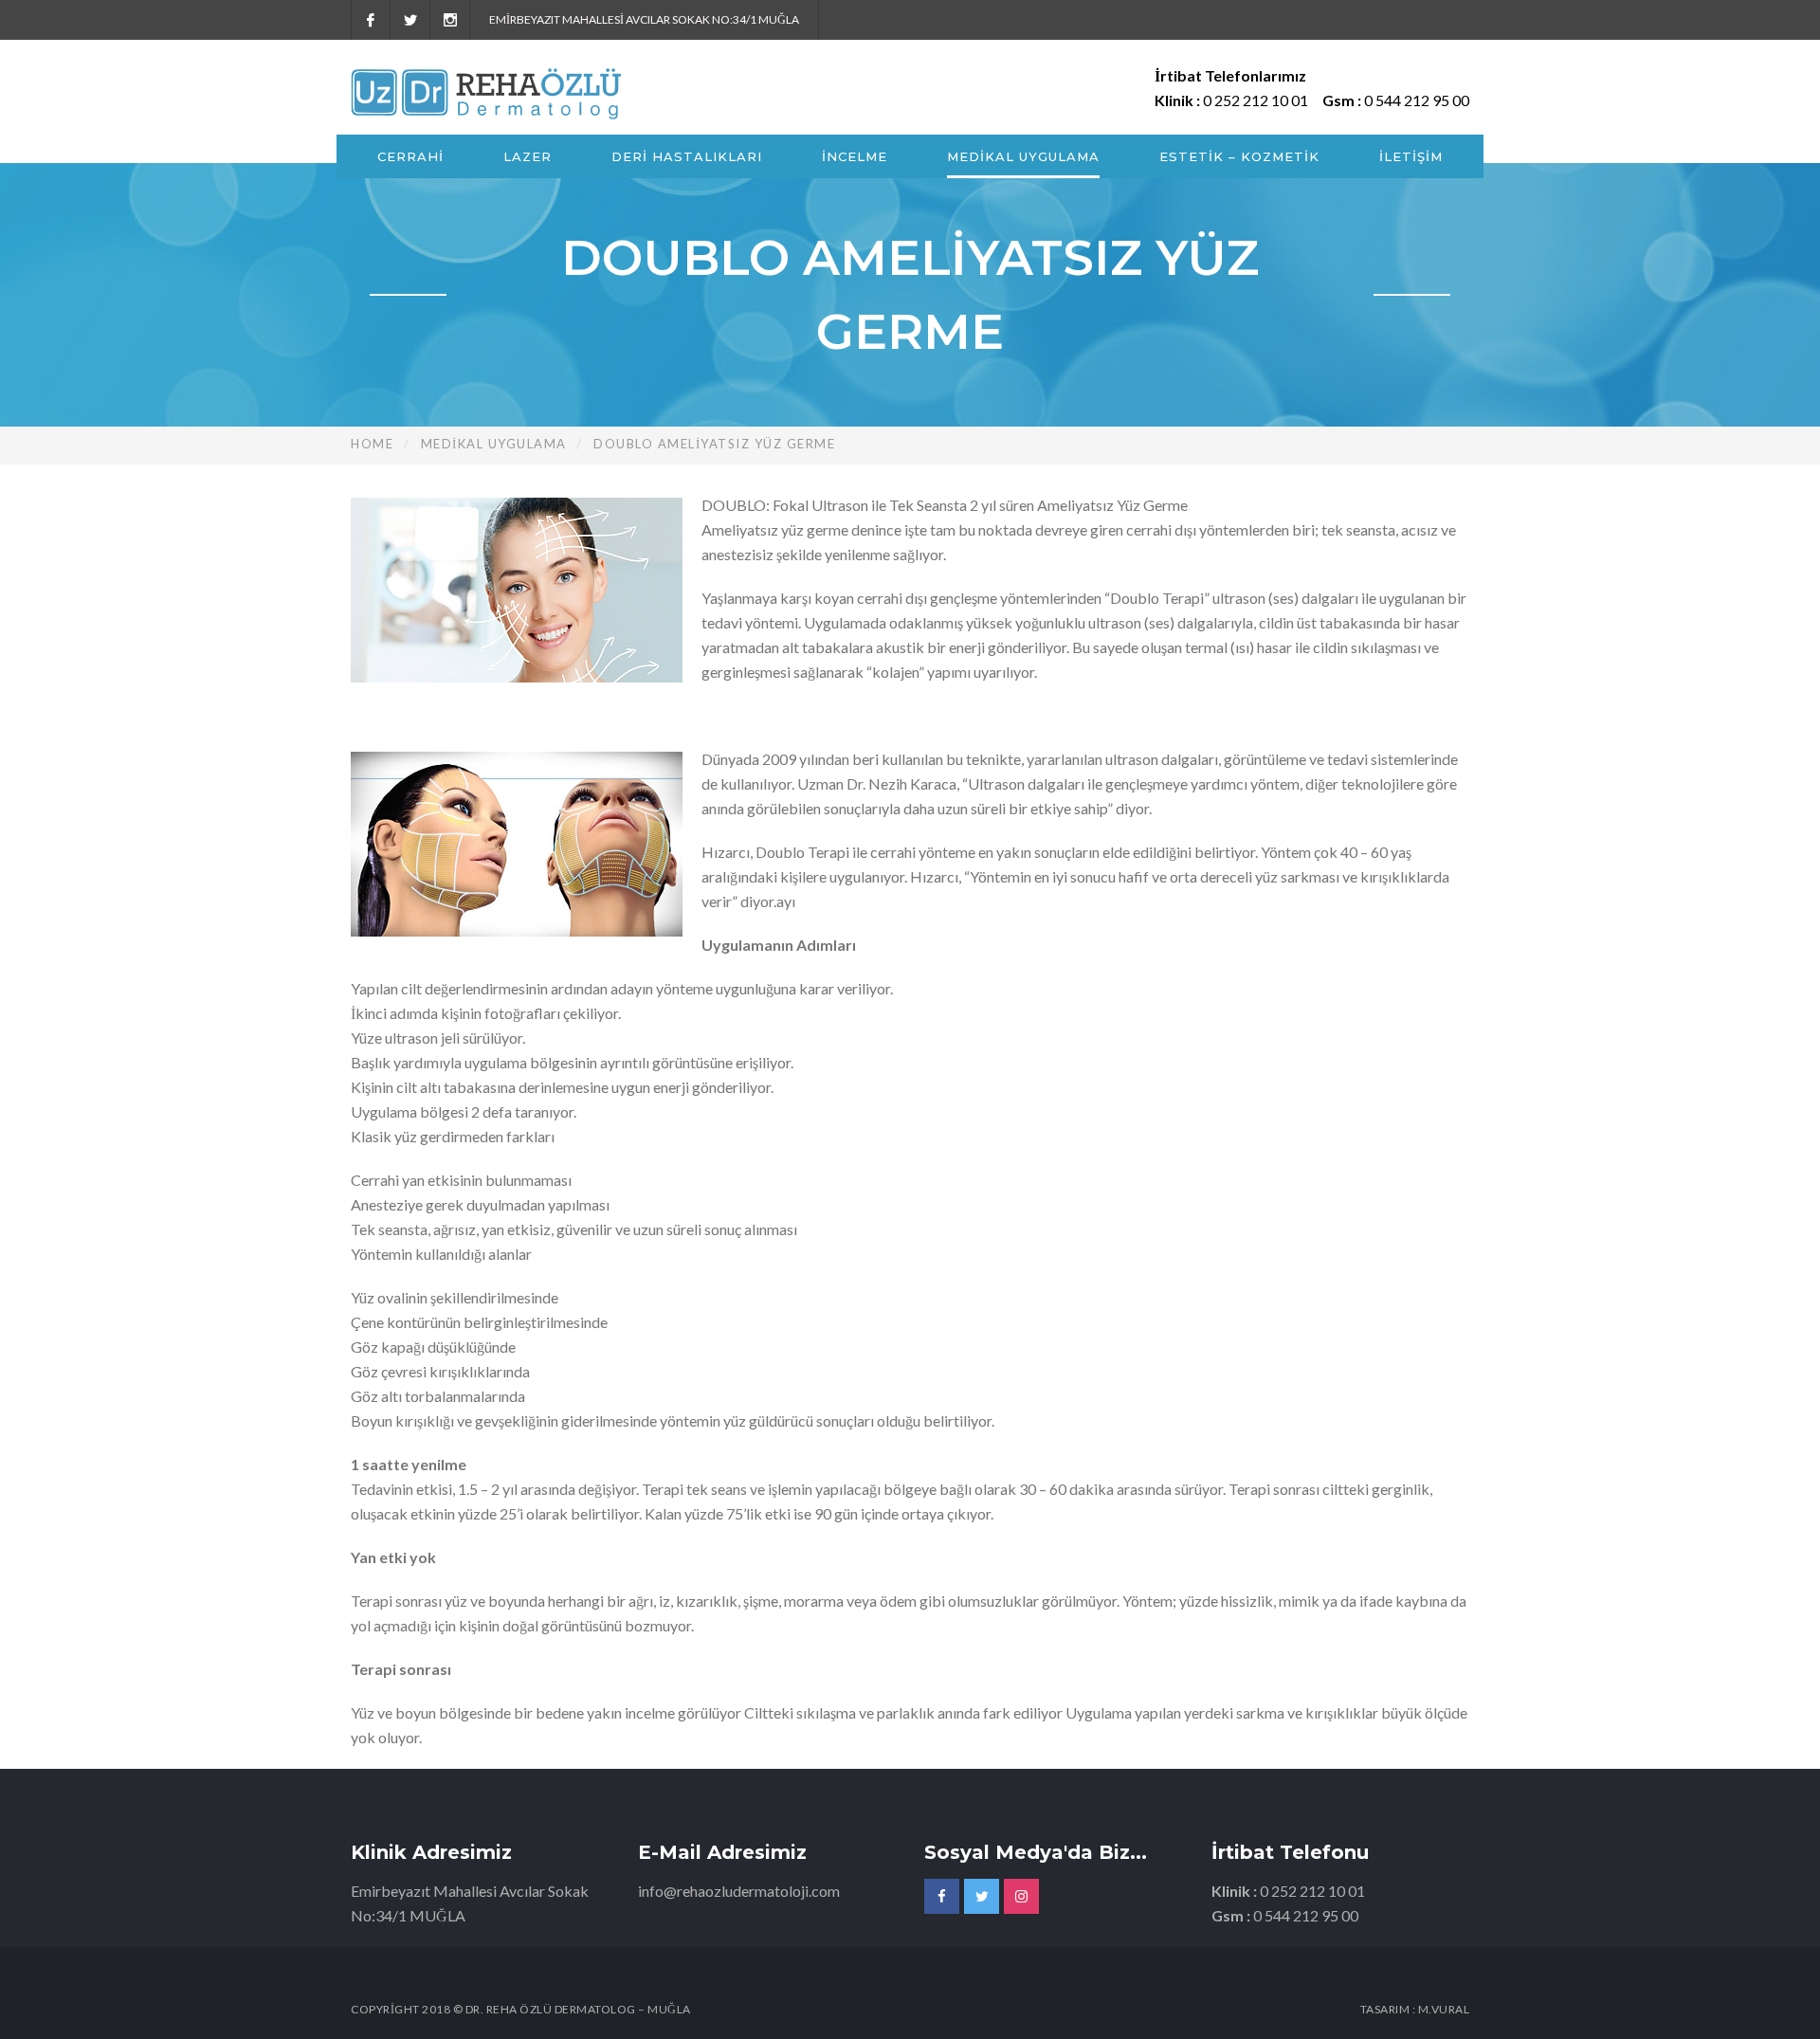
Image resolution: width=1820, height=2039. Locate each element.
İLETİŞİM (1411, 156)
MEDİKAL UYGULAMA (1023, 156)
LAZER (528, 156)
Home (372, 444)
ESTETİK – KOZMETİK (1239, 156)
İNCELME (855, 156)
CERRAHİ (410, 156)
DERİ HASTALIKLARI (687, 156)
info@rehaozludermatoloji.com (739, 1891)
